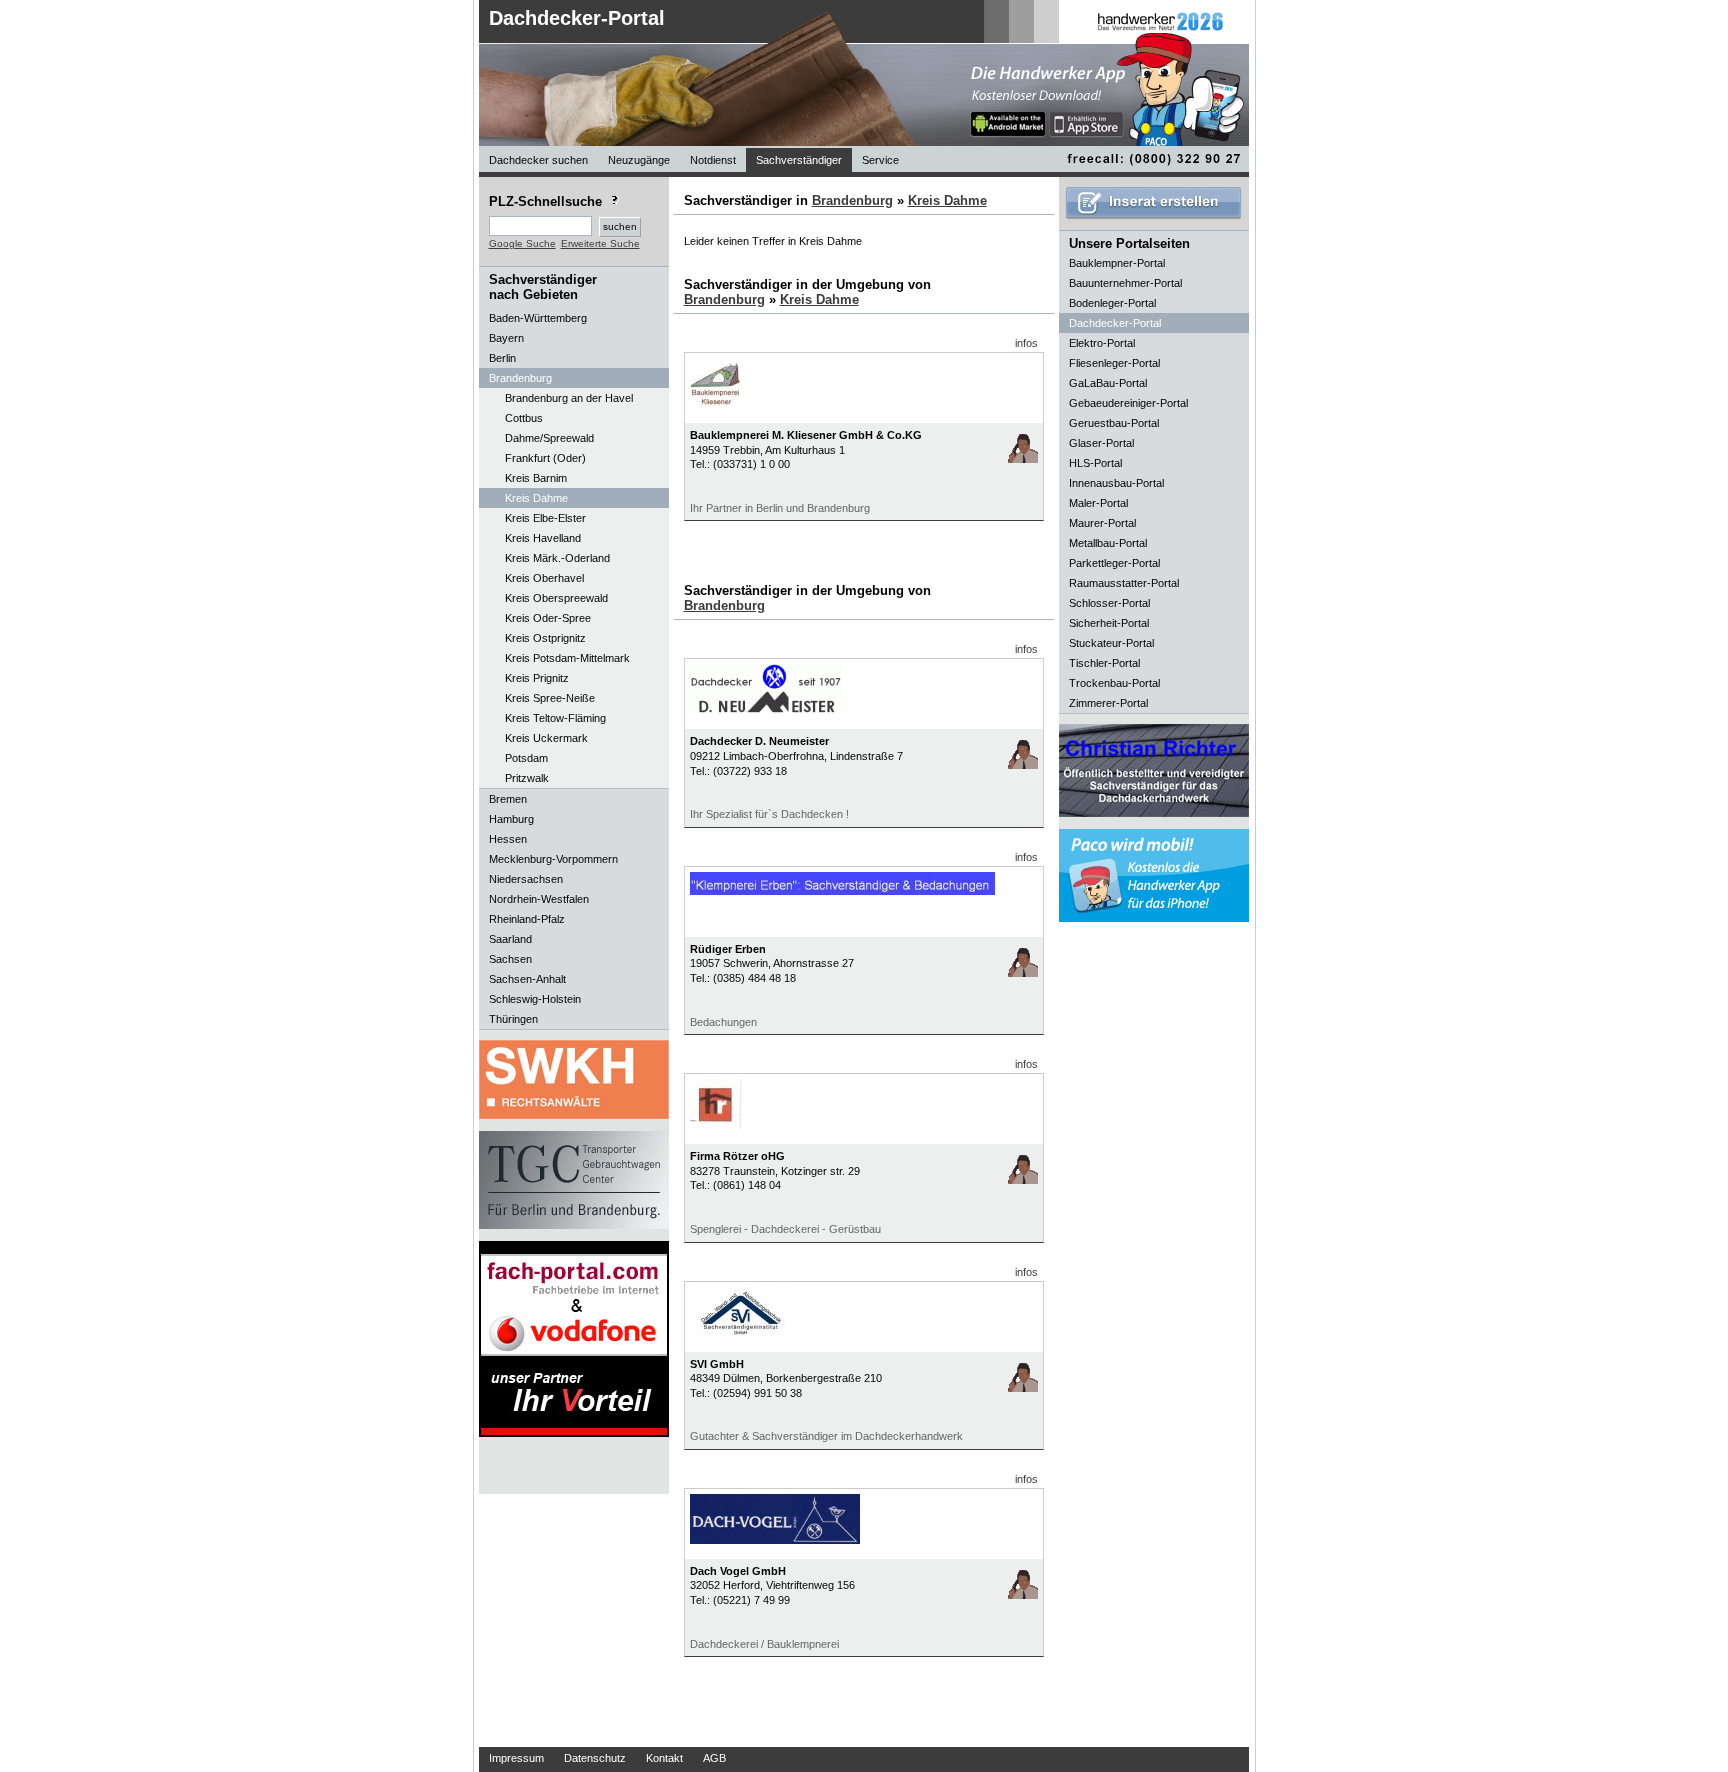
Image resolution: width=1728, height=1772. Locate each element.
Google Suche (522, 243)
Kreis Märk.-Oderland (557, 558)
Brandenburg (852, 200)
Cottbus (524, 418)
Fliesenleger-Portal (1114, 363)
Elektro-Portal (1102, 343)
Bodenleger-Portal (1112, 303)
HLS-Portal (1095, 463)
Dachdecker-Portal (577, 18)
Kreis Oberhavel (544, 578)
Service (880, 160)
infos (1026, 343)
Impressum (516, 1758)
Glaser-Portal (1101, 443)
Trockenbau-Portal (1114, 683)
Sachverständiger (799, 160)
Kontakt (664, 1758)
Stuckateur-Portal (1111, 643)
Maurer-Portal (1102, 523)
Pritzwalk (527, 778)
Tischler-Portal (1104, 663)
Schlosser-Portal (1109, 603)
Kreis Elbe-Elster (545, 518)
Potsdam (526, 758)
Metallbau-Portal (1108, 543)
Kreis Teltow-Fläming (555, 718)
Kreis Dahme (536, 498)
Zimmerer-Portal (1108, 703)
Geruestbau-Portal (1114, 423)
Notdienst (713, 160)
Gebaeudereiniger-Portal (1128, 403)
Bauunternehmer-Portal (1125, 283)
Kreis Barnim (536, 478)
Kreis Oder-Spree (548, 618)
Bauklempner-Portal (1117, 263)
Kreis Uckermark (546, 738)
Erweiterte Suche (600, 243)
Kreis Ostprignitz (545, 638)
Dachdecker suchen (538, 160)
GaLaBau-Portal (1108, 383)
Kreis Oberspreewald (556, 598)
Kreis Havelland (543, 538)
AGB (714, 1758)
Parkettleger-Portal (1114, 563)
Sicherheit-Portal (1109, 623)
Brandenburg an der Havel (569, 398)
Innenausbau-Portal (1116, 483)
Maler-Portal (1098, 503)
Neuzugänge (639, 160)
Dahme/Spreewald (549, 438)
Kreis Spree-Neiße (550, 698)
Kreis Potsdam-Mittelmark (567, 658)
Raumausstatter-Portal (1124, 583)
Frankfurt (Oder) (545, 458)
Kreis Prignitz (537, 678)
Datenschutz (595, 1758)
